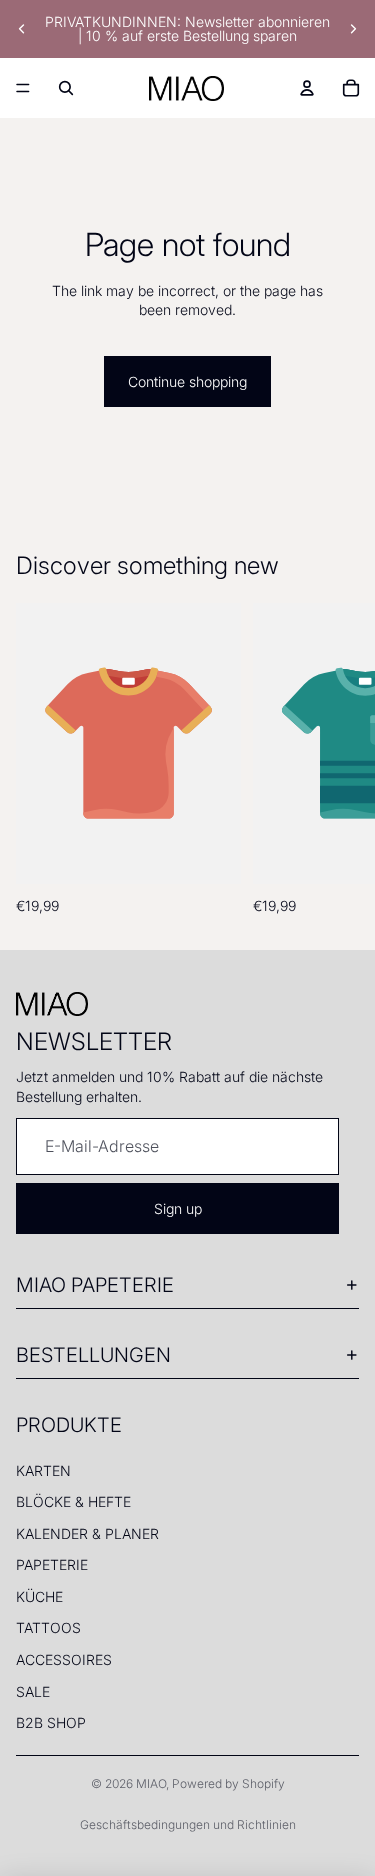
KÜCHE (39, 1596)
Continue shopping (187, 381)
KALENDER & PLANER (87, 1533)
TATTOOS (48, 1627)
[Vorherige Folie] (22, 29)
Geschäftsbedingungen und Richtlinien (188, 1824)
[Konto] (307, 88)
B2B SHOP (51, 1722)
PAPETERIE (52, 1564)
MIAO (151, 1783)
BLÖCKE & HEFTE (73, 1501)
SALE (33, 1691)
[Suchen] (66, 88)
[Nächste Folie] (353, 29)
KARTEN (43, 1470)
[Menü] (23, 88)
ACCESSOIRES (64, 1659)
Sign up (178, 1208)
